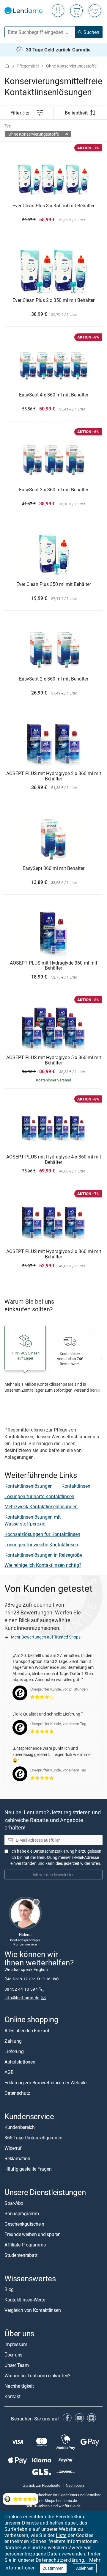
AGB (9, 2072)
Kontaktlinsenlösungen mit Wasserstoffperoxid (33, 1520)
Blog (9, 2289)
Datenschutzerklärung (60, 2560)
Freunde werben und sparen (33, 2234)
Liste (61, 2535)
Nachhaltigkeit (19, 2386)
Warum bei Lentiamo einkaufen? (37, 2376)
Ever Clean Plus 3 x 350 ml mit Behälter (53, 206)
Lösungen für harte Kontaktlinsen (39, 1496)
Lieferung (14, 2051)
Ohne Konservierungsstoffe (34, 134)
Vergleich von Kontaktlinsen (33, 2310)
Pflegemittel (28, 66)
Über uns (13, 2355)
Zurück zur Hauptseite (42, 2485)
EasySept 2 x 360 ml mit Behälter (54, 679)
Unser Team (17, 2365)
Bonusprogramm (22, 2213)
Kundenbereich (20, 2127)
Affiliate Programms (25, 2245)
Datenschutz (17, 2093)
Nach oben (75, 2485)
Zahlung (13, 2041)
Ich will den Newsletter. (54, 1874)
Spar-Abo (14, 2203)
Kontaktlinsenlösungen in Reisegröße (43, 1555)
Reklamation (17, 2158)
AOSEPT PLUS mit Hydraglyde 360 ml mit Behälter (53, 966)
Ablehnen (85, 2568)
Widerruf (13, 2148)
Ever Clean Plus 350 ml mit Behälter (54, 584)
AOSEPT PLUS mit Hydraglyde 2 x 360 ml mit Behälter (54, 776)
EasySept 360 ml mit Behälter (53, 868)
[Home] (7, 66)
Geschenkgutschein (24, 2224)
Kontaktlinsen (76, 1486)
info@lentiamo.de (22, 1997)
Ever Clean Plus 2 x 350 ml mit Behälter (53, 300)
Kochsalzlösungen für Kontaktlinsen (42, 1534)
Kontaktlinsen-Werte (25, 2300)
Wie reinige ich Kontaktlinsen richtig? (43, 1565)
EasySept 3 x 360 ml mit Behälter (54, 490)
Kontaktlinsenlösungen (29, 1486)
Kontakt (12, 2396)
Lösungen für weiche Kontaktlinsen (41, 1545)
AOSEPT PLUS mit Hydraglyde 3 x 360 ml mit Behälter (54, 1254)
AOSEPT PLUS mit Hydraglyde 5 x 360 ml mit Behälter (54, 1060)
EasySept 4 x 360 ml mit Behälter (54, 395)
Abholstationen (20, 2061)
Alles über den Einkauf (27, 2030)
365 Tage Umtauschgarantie (33, 2137)
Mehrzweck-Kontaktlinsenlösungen (41, 1506)
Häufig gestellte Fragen (28, 2169)
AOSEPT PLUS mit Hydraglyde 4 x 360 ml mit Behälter (54, 1160)
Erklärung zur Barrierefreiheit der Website (45, 2082)
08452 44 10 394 (21, 1989)
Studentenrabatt (21, 2255)
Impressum (16, 2344)
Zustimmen (53, 2568)
